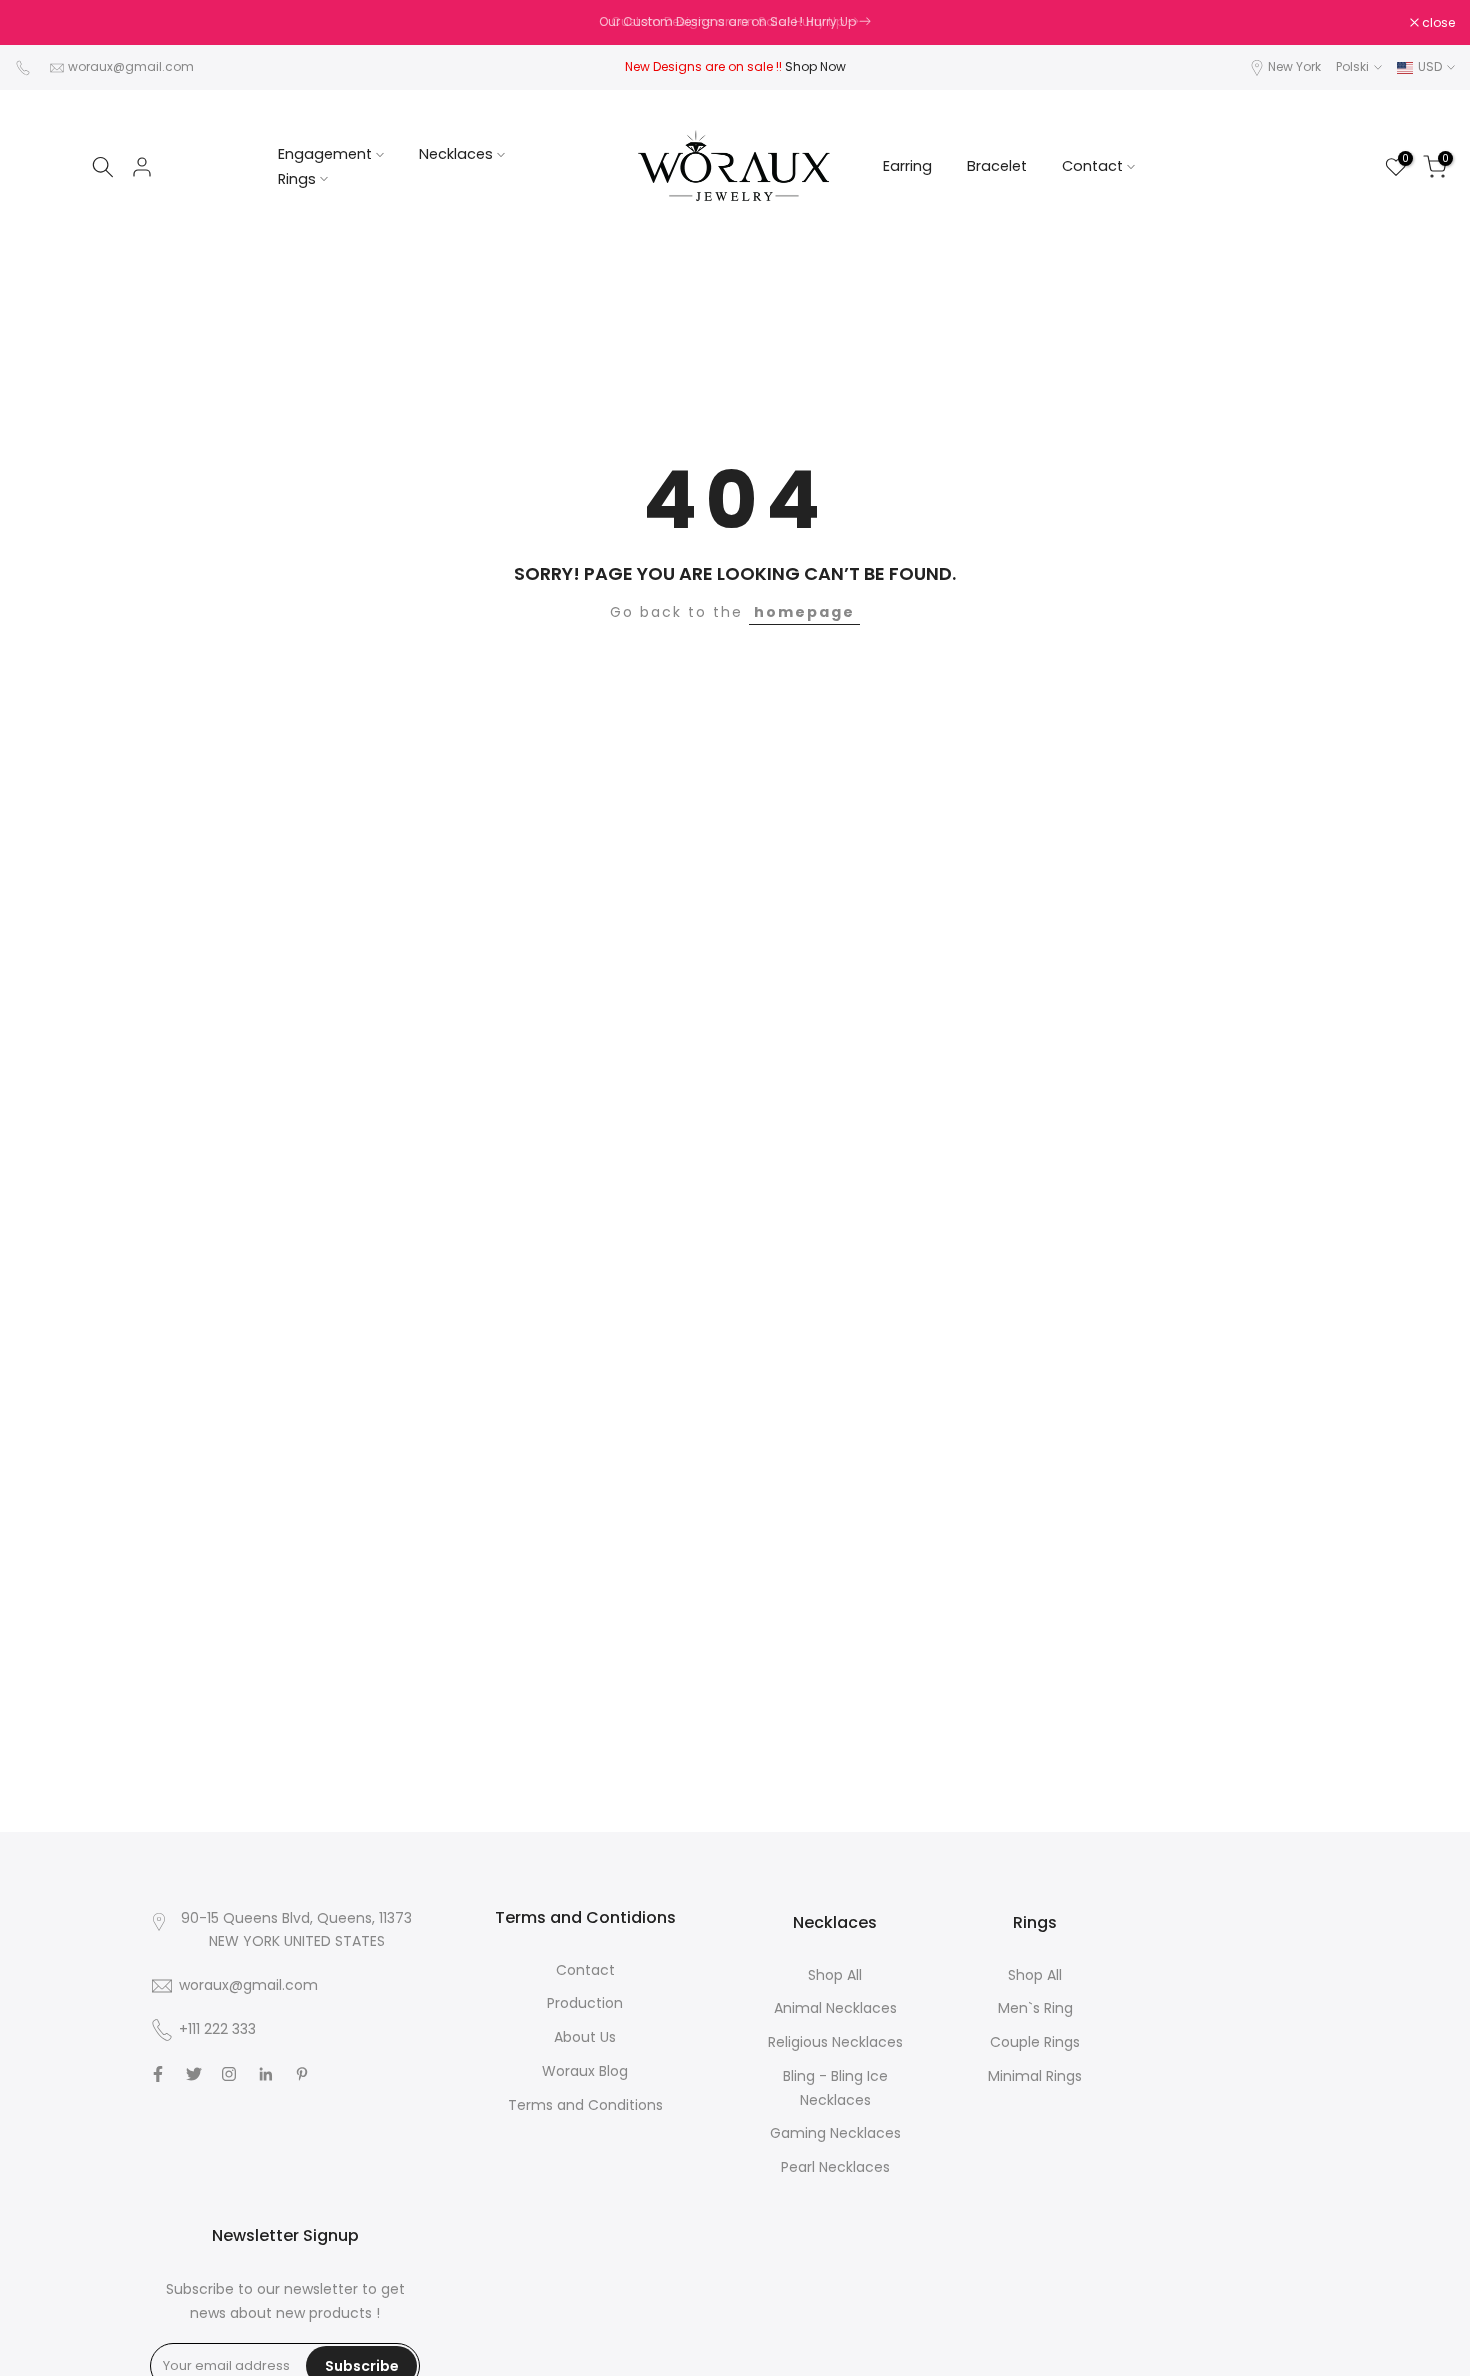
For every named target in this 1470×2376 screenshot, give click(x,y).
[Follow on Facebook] (158, 2074)
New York (1294, 66)
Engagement (325, 154)
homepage (804, 612)
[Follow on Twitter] (194, 2074)
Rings (297, 179)
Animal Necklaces (835, 2008)
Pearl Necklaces (835, 2167)
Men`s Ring (1035, 2008)
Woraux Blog (585, 2071)
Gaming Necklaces (835, 2133)
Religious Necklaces (835, 2042)
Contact (1092, 166)
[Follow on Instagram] (229, 2074)
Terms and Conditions (585, 2105)
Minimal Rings (1035, 2076)
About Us (585, 2037)
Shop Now (815, 66)
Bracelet (997, 166)
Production (585, 2003)
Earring (907, 166)
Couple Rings (1035, 2042)
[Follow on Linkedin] (265, 2074)
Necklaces (456, 154)
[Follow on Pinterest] (302, 2074)
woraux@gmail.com (131, 66)
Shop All (835, 1975)
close (42, 23)
